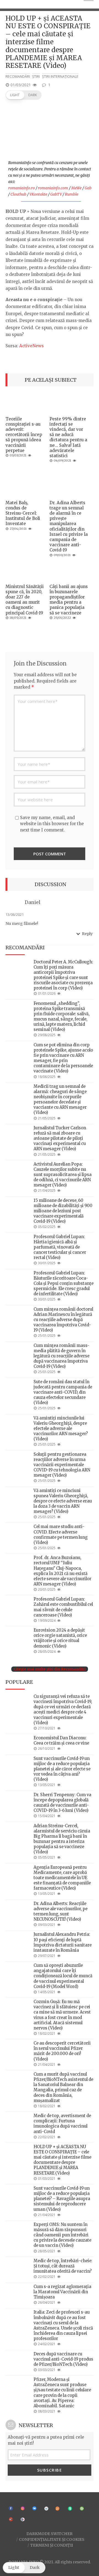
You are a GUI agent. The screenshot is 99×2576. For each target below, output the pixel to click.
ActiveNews (31, 346)
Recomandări (18, 77)
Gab (88, 188)
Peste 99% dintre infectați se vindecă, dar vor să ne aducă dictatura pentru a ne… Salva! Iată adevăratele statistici (68, 437)
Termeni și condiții (52, 2545)
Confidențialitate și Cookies (52, 2539)
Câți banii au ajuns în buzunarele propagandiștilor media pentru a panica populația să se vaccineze (69, 600)
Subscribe (50, 2470)
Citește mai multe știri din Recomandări (50, 1669)
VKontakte (38, 194)
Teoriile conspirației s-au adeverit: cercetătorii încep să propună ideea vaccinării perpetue (24, 435)
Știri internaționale (60, 77)
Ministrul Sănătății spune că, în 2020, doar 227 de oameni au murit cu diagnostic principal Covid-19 (25, 600)
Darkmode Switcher (50, 2534)
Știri (36, 77)
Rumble (72, 194)
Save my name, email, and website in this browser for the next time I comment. (52, 824)
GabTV (56, 194)
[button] (24, 95)
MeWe (76, 188)
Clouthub (18, 194)
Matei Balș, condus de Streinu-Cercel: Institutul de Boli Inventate (23, 513)
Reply (87, 934)
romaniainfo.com (53, 188)
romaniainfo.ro (22, 188)
